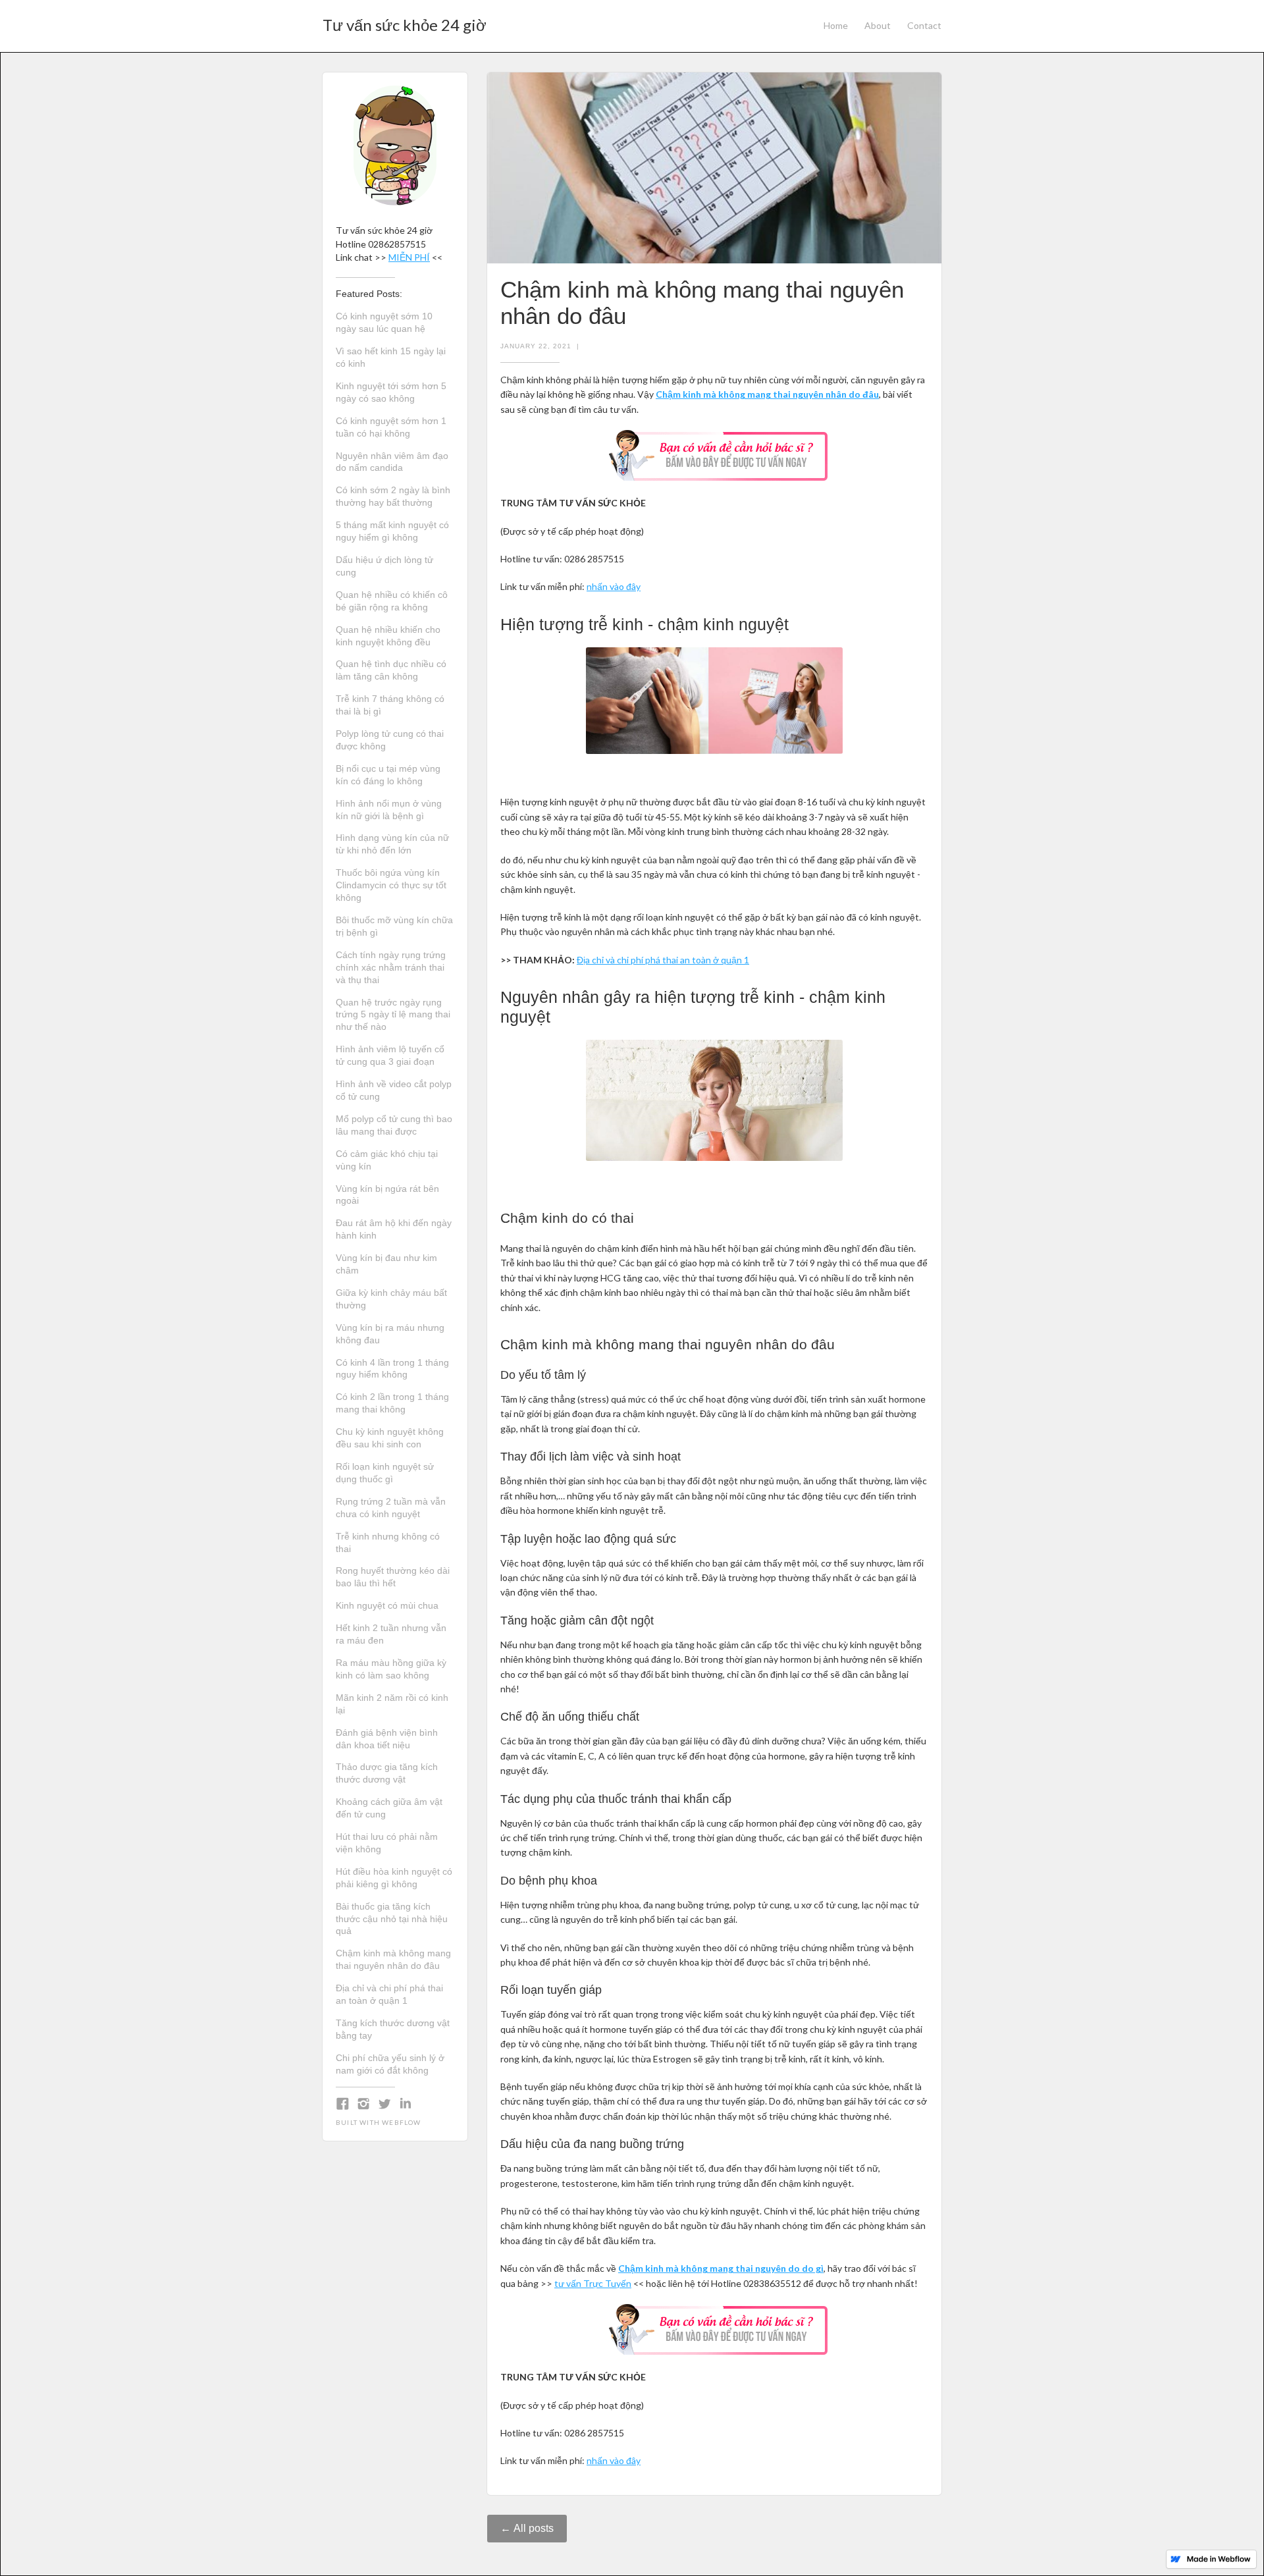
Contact (924, 25)
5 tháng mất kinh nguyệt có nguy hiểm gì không (392, 531)
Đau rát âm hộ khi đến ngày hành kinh (394, 1229)
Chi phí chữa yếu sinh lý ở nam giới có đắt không (390, 2064)
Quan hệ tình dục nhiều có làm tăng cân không (391, 670)
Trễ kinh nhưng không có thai (388, 1543)
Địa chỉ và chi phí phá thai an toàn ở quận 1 (389, 1994)
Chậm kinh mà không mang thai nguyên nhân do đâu (393, 1959)
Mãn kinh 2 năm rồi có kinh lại (392, 1704)
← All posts (527, 2528)
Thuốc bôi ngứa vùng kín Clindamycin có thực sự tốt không (391, 885)
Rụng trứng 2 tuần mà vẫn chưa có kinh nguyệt (391, 1508)
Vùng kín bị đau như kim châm (386, 1264)
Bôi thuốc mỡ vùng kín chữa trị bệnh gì (394, 926)
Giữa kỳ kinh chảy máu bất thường (391, 1299)
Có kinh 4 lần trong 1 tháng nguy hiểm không (392, 1369)
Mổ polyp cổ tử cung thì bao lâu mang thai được (394, 1125)
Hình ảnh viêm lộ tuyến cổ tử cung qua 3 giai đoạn (390, 1055)
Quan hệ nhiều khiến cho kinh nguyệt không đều (388, 636)
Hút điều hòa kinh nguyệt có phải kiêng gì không (394, 1878)
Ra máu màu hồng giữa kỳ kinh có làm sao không (391, 1669)
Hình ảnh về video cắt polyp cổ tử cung (394, 1090)
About (878, 25)
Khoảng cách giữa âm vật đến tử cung (389, 1808)
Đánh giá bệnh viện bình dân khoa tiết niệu (387, 1739)
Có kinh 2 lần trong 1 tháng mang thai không (392, 1403)
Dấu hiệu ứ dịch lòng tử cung (384, 566)
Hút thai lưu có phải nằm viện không (387, 1843)
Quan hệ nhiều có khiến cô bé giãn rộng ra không (392, 601)
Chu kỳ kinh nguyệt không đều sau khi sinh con (390, 1438)
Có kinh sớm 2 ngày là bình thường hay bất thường (393, 496)
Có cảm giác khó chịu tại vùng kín (387, 1160)
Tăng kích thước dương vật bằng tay (393, 2029)
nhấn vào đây (614, 586)
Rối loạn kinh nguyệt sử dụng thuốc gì (385, 1473)
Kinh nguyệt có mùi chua (387, 1605)
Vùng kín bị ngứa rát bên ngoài (387, 1195)
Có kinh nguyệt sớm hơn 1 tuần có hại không (391, 427)
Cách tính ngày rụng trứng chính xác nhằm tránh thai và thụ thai (391, 967)
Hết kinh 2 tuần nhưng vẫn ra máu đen (391, 1634)
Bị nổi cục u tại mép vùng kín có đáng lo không (388, 775)
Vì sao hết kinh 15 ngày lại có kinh (391, 357)
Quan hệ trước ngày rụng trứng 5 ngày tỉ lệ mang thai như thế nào (393, 1015)
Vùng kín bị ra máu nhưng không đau (390, 1334)
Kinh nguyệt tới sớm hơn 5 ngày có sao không (391, 392)
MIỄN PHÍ (409, 257)
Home (836, 25)
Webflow (401, 2122)
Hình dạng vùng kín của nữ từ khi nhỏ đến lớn (392, 844)
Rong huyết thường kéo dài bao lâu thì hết (393, 1577)
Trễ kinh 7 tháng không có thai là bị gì (390, 705)
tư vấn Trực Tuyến (593, 2283)
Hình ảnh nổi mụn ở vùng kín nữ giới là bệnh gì (389, 810)
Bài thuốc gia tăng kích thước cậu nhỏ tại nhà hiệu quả (392, 1919)
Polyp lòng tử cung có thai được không (390, 740)
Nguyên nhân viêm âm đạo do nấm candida (392, 462)
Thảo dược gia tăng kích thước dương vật (387, 1773)
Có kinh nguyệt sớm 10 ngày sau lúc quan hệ (384, 322)
